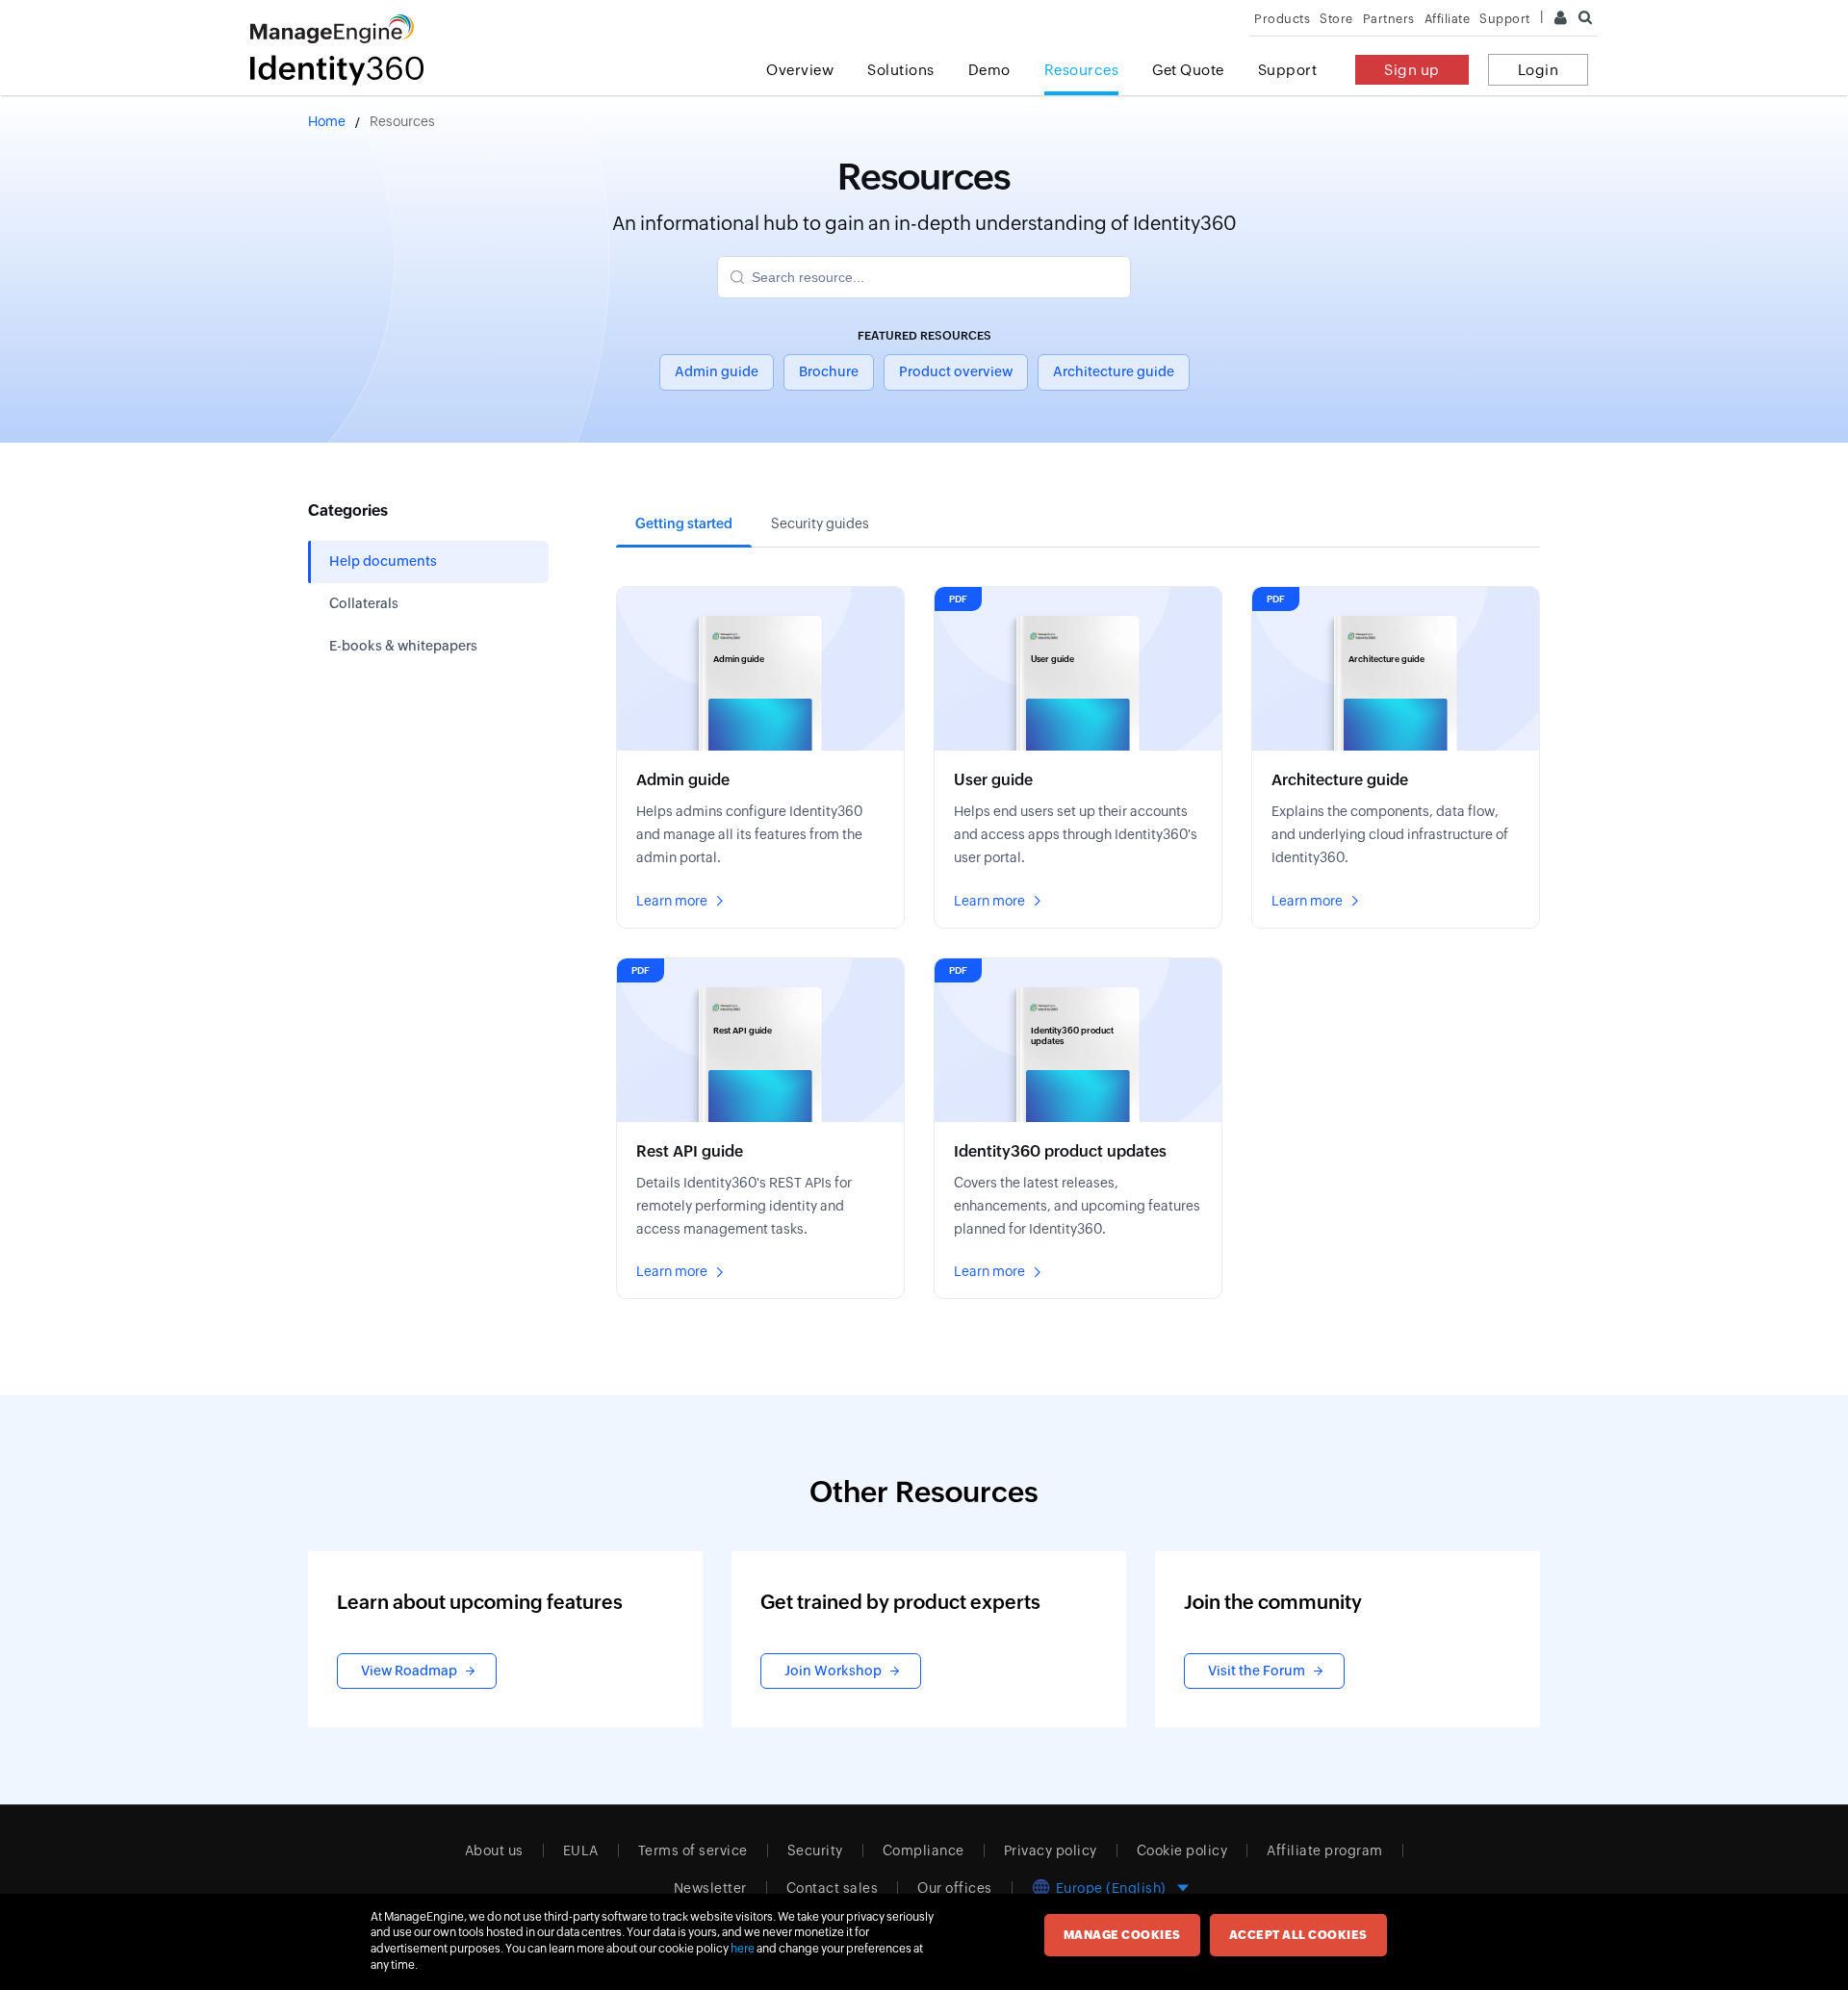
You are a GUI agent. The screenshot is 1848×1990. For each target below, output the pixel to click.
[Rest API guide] (760, 1129)
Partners (1389, 19)
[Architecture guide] (1396, 757)
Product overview (956, 371)
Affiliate (1448, 19)
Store (1336, 19)
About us (494, 1850)
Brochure (829, 371)
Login (1539, 70)
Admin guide (717, 371)
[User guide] (1078, 757)
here (743, 1949)
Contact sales (833, 1888)
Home (327, 121)
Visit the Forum (1257, 1671)
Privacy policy (1051, 1850)
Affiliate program (1325, 1850)
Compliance (924, 1850)
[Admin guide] (760, 757)
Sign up (1412, 70)
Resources (1082, 70)
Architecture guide (1114, 371)
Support (1288, 70)
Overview (800, 70)
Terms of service (693, 1850)
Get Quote (1188, 70)
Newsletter (710, 1888)
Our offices (955, 1888)
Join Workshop (833, 1671)
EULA (581, 1850)
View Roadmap (409, 1671)
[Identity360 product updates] (1078, 1129)
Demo (989, 70)
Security (815, 1850)
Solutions (901, 70)
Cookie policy (1182, 1850)
